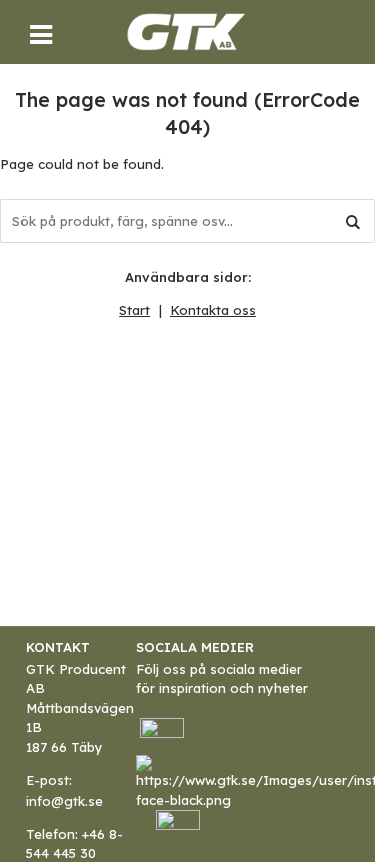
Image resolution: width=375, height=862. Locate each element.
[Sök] (353, 221)
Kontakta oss (213, 310)
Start (134, 310)
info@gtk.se (64, 801)
